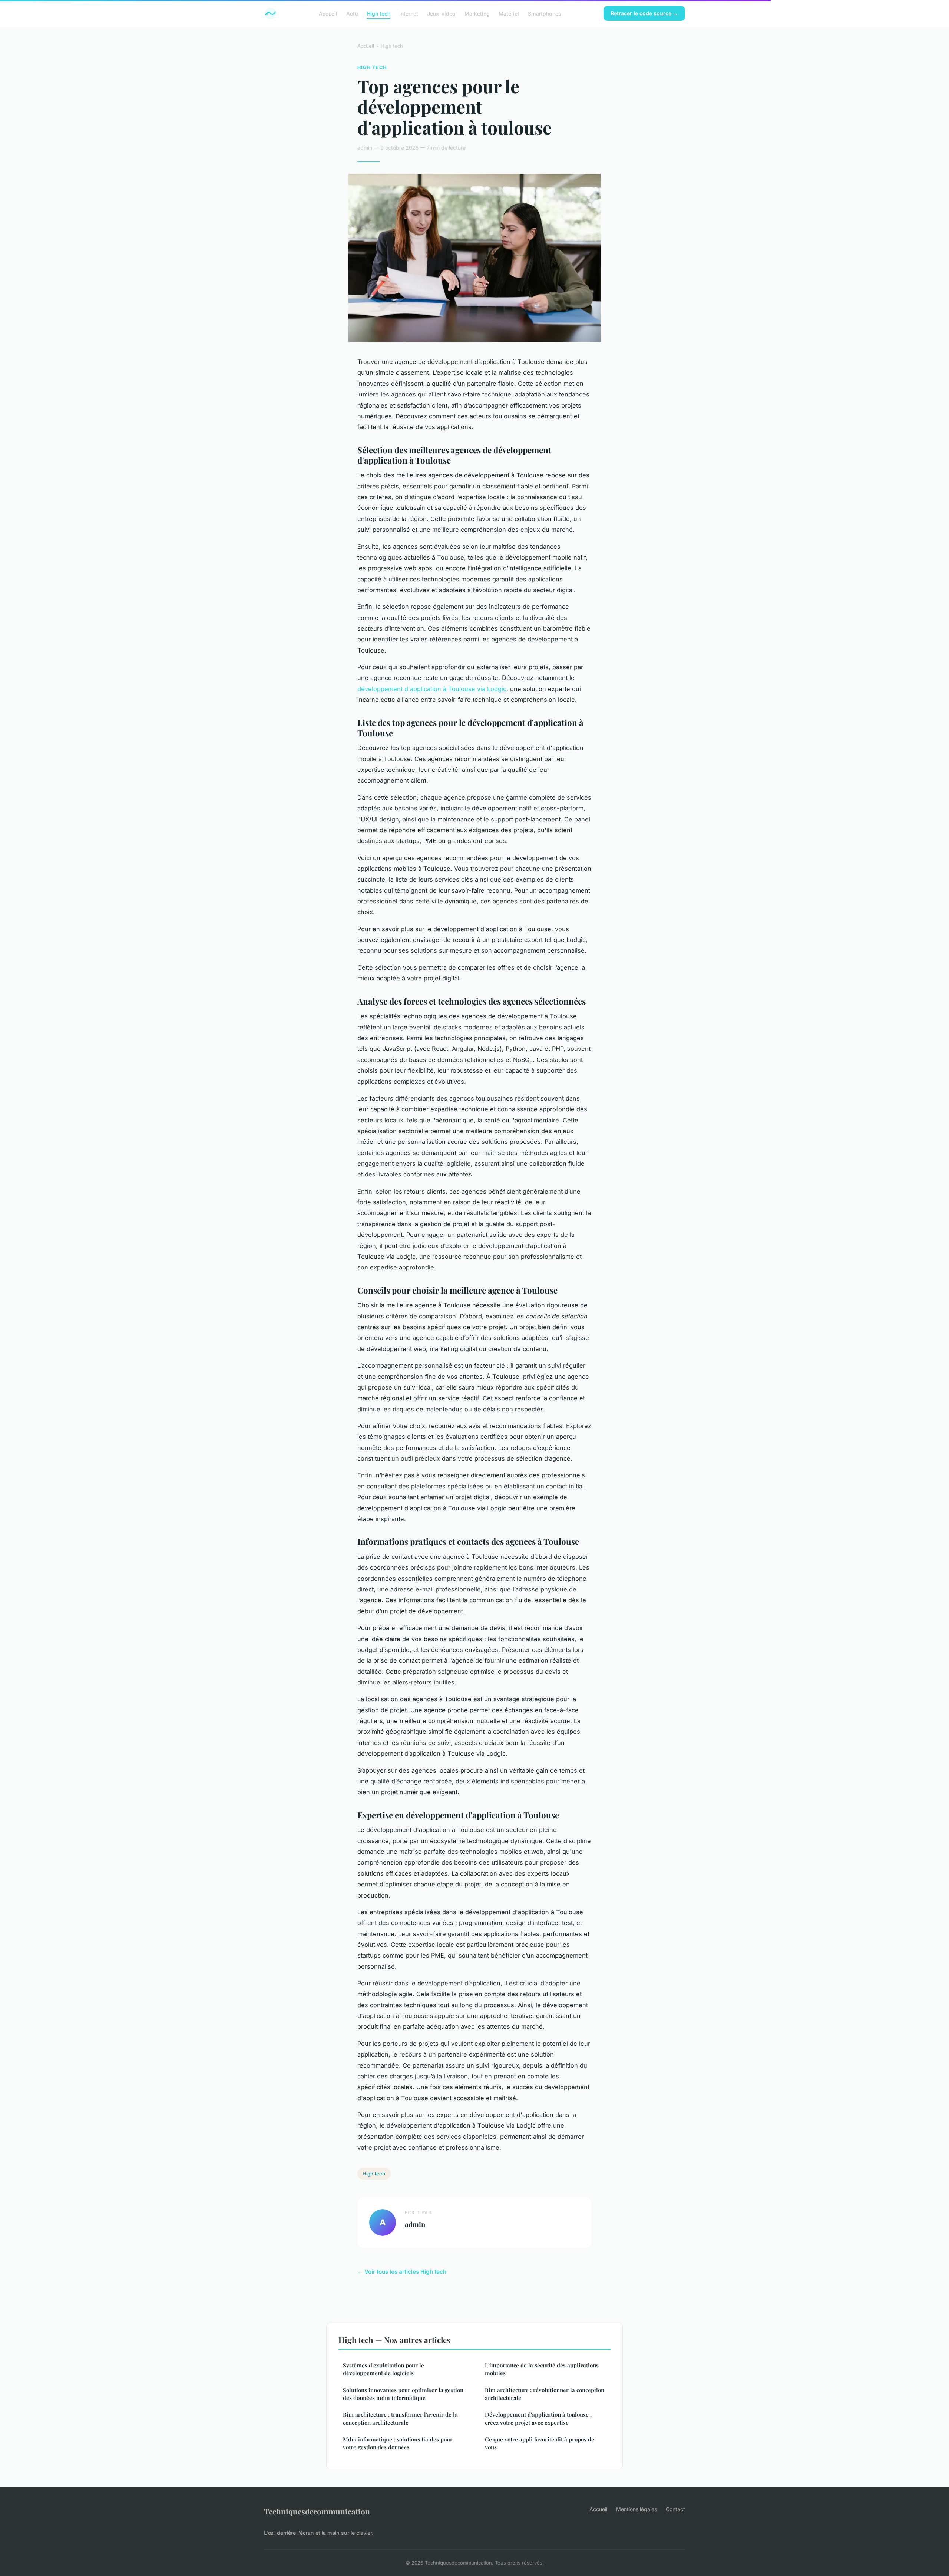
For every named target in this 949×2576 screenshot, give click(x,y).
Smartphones (545, 13)
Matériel (509, 13)
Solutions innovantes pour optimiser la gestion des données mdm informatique (403, 2394)
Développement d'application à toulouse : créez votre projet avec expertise (538, 2418)
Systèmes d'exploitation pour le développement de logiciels (383, 2369)
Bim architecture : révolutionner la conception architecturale (545, 2394)
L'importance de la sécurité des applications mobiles (542, 2369)
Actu (352, 13)
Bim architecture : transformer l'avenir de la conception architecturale (400, 2418)
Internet (409, 13)
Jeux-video (441, 13)
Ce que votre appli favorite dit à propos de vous (540, 2443)
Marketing (477, 13)
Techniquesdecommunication (317, 2511)
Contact (675, 2509)
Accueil (328, 13)
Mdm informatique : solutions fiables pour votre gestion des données (398, 2443)
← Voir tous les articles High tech (402, 2272)
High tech (378, 13)
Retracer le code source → (644, 13)
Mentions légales (636, 2509)
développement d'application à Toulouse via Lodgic (432, 689)
